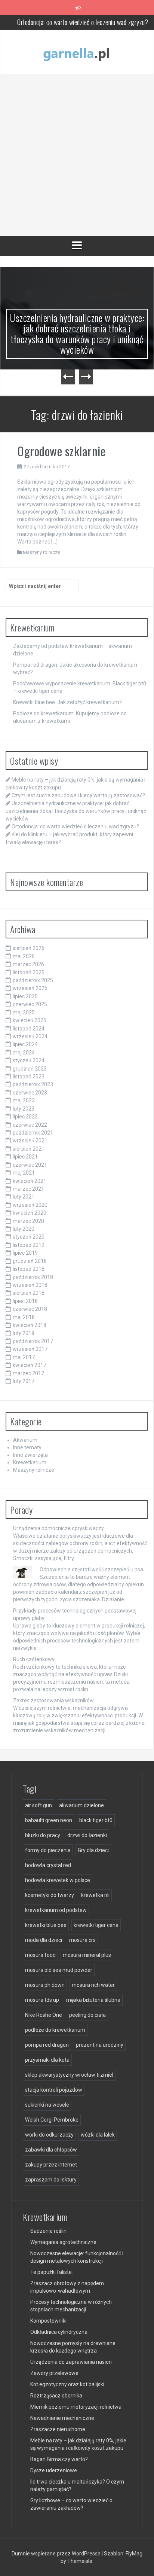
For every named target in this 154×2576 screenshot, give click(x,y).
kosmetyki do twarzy (50, 1895)
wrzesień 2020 (30, 1205)
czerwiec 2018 (30, 1309)
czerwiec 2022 (30, 1125)
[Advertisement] (77, 155)
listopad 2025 (29, 972)
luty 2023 (24, 1109)
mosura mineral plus (87, 1955)
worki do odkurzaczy (49, 2135)
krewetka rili (95, 1895)
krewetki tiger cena (96, 1925)
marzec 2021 (28, 1189)
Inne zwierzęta (30, 1455)
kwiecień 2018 (30, 1325)
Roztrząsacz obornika (56, 2396)
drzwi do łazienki (87, 1835)
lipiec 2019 (25, 1253)
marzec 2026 (28, 964)
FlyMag (134, 2554)
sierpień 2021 (29, 1149)
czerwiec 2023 (30, 1093)
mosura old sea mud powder (59, 1970)
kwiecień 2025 (30, 1020)
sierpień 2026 (29, 948)
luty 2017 (24, 1381)
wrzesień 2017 (30, 1349)
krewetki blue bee (46, 1925)
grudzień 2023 (30, 1069)
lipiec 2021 (25, 1157)
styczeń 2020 (29, 1237)
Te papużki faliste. (52, 2272)
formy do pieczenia (48, 1850)
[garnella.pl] (77, 52)
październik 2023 (33, 1084)
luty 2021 (24, 1197)
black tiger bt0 (96, 1820)
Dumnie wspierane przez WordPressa (57, 2554)
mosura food (40, 1955)
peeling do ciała (87, 2015)
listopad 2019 (29, 1245)
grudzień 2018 (30, 1261)
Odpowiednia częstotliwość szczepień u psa (91, 1569)
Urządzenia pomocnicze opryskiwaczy (58, 1528)
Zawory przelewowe (54, 2373)
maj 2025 (24, 1013)
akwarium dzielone (81, 1805)
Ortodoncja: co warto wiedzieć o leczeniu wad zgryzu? (83, 22)
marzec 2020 (28, 1221)
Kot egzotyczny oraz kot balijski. (68, 2384)
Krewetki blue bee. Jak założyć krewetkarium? (67, 702)
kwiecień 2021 (30, 1181)
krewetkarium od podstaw (56, 1910)
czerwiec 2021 (30, 1165)
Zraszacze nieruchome (58, 2429)
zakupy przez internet (51, 2165)
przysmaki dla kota (47, 2060)
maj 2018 (24, 1317)
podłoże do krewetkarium (55, 2030)
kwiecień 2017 (30, 1365)
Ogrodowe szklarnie (61, 451)
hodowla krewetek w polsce (58, 1880)
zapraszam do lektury (51, 2180)
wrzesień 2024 (30, 1036)
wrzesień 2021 (30, 1141)
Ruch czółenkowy (34, 1659)
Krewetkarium (30, 1462)
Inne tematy (27, 1447)
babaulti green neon (49, 1820)
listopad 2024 (29, 1029)
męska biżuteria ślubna (93, 2000)
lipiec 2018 (25, 1301)
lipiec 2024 (25, 1044)
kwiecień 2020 (30, 1213)
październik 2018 (33, 1277)
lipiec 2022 (25, 1117)
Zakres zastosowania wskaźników (53, 1700)
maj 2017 (24, 1357)
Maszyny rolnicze (41, 552)
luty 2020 (24, 1229)
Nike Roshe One (44, 2015)
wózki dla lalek (98, 2135)
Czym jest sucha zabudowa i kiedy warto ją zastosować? (78, 795)
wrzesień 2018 (30, 1285)
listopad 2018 (29, 1269)
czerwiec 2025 (30, 1004)
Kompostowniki (48, 2321)
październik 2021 (33, 1133)
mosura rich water (93, 1985)
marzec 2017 (28, 1373)
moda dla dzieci (44, 1940)
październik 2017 (33, 1341)
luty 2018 (24, 1333)
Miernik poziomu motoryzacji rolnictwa (76, 2407)
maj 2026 (24, 956)
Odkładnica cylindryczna (59, 2332)
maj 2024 (24, 1053)
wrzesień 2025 (30, 988)
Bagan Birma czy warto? (59, 2459)
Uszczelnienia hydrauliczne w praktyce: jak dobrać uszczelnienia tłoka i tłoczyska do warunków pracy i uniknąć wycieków (77, 334)
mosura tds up (42, 2000)
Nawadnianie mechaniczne (62, 2418)
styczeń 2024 (29, 1060)
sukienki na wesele (47, 2105)
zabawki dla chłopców (51, 2150)
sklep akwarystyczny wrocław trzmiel (69, 2075)
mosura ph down (45, 1985)
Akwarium (25, 1440)
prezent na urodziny (100, 2045)
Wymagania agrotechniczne (63, 2242)
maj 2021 (24, 1173)
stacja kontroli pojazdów (54, 2090)
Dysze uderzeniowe (54, 2470)
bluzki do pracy (43, 1835)
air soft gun (38, 1805)
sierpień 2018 (29, 1293)
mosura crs (82, 1940)
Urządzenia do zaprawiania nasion (71, 2362)
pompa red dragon (47, 2045)
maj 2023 (24, 1100)
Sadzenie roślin (48, 2231)
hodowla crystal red (48, 1865)
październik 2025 (33, 980)
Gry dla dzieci (93, 1850)
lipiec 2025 (25, 996)
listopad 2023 (29, 1077)
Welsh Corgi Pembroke (52, 2120)
